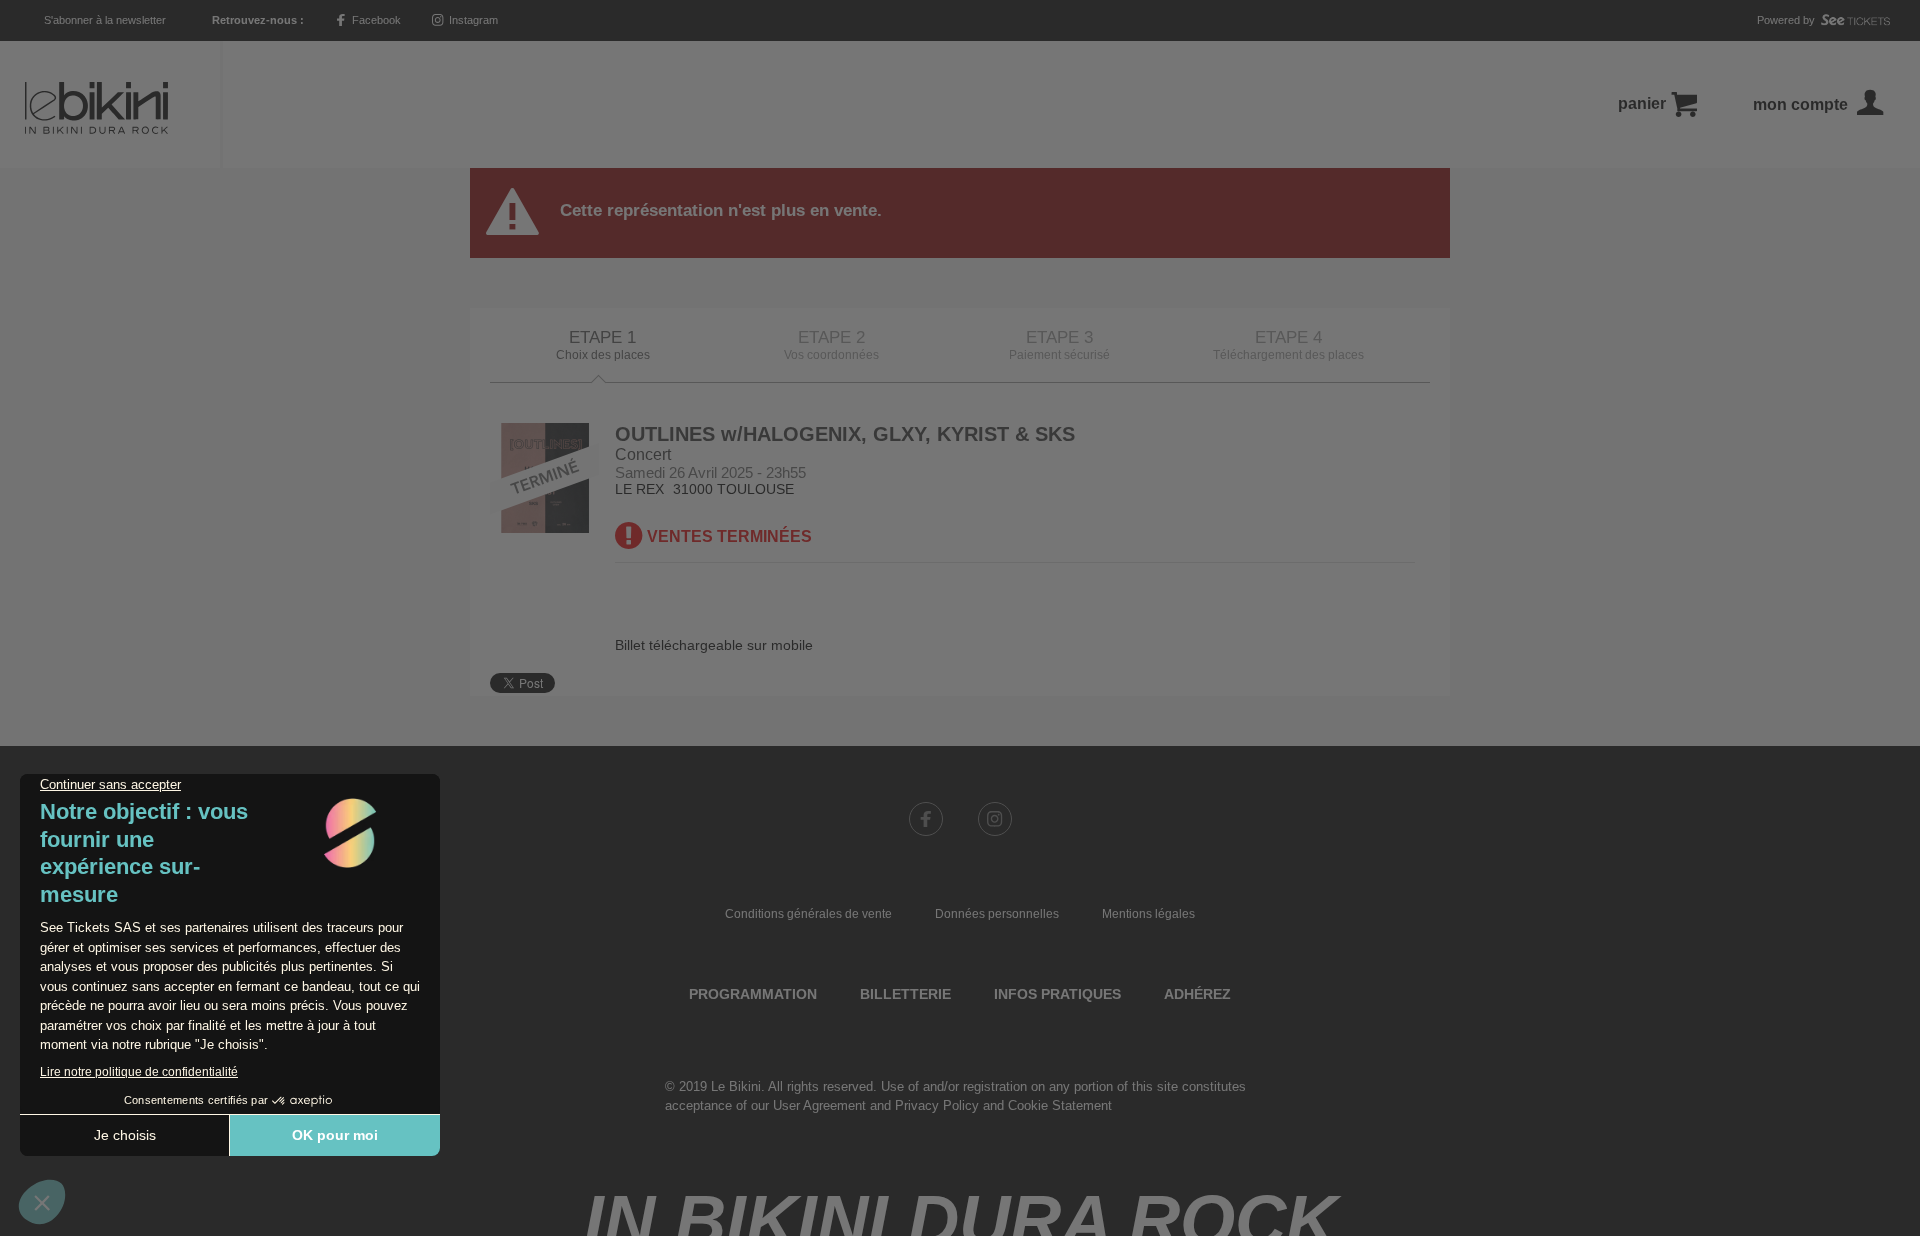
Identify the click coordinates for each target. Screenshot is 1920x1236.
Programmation (753, 994)
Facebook (375, 20)
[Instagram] (995, 819)
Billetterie (905, 994)
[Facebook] (926, 819)
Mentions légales (1148, 914)
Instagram (472, 20)
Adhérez (1197, 994)
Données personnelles (997, 914)
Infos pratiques (1057, 994)
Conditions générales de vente (808, 914)
